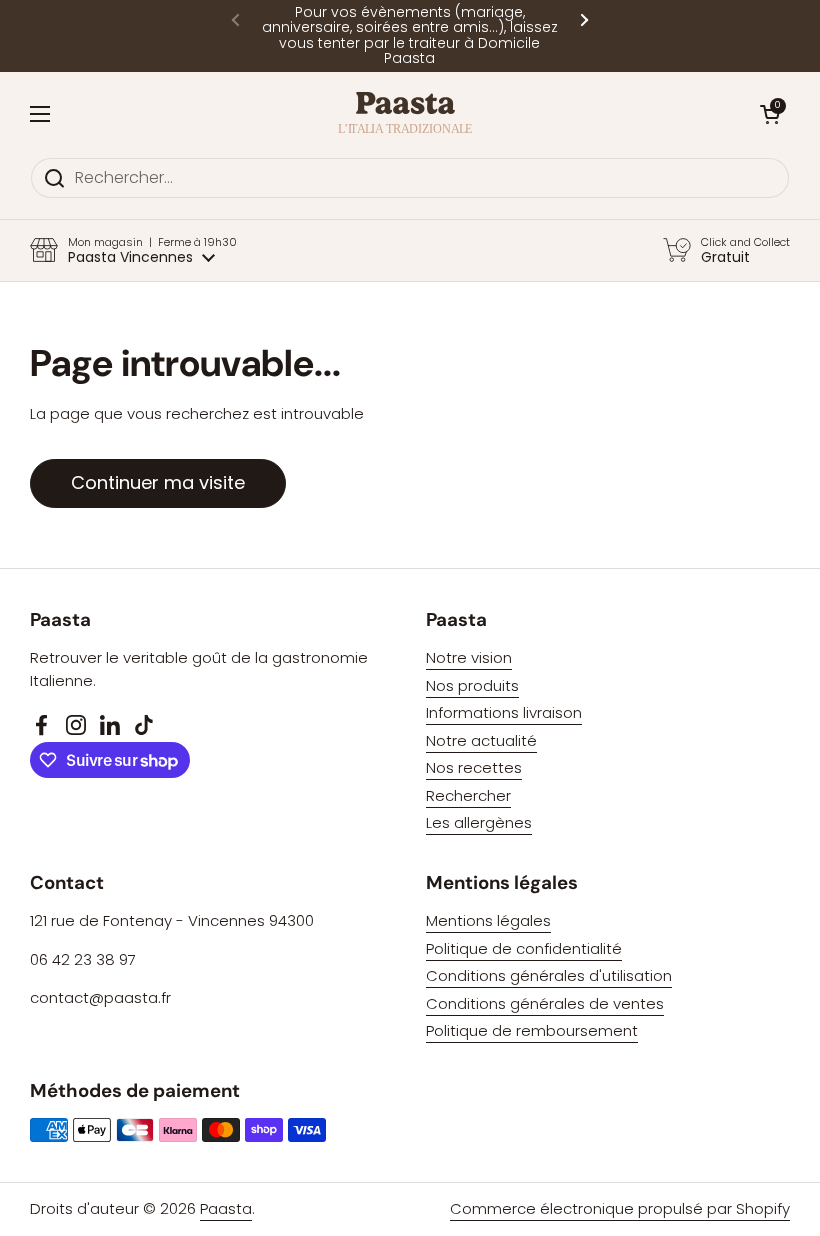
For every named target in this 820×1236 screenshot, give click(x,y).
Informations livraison (504, 712)
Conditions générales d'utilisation (549, 975)
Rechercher (468, 795)
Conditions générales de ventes (545, 1003)
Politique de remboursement (532, 1030)
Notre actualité (481, 740)
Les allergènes (479, 822)
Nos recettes (474, 767)
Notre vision (469, 657)
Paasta (226, 1208)
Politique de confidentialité (524, 948)
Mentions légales (488, 920)
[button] (770, 114)
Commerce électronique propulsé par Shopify (620, 1208)
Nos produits (472, 685)
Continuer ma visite (158, 482)
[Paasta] (405, 114)
